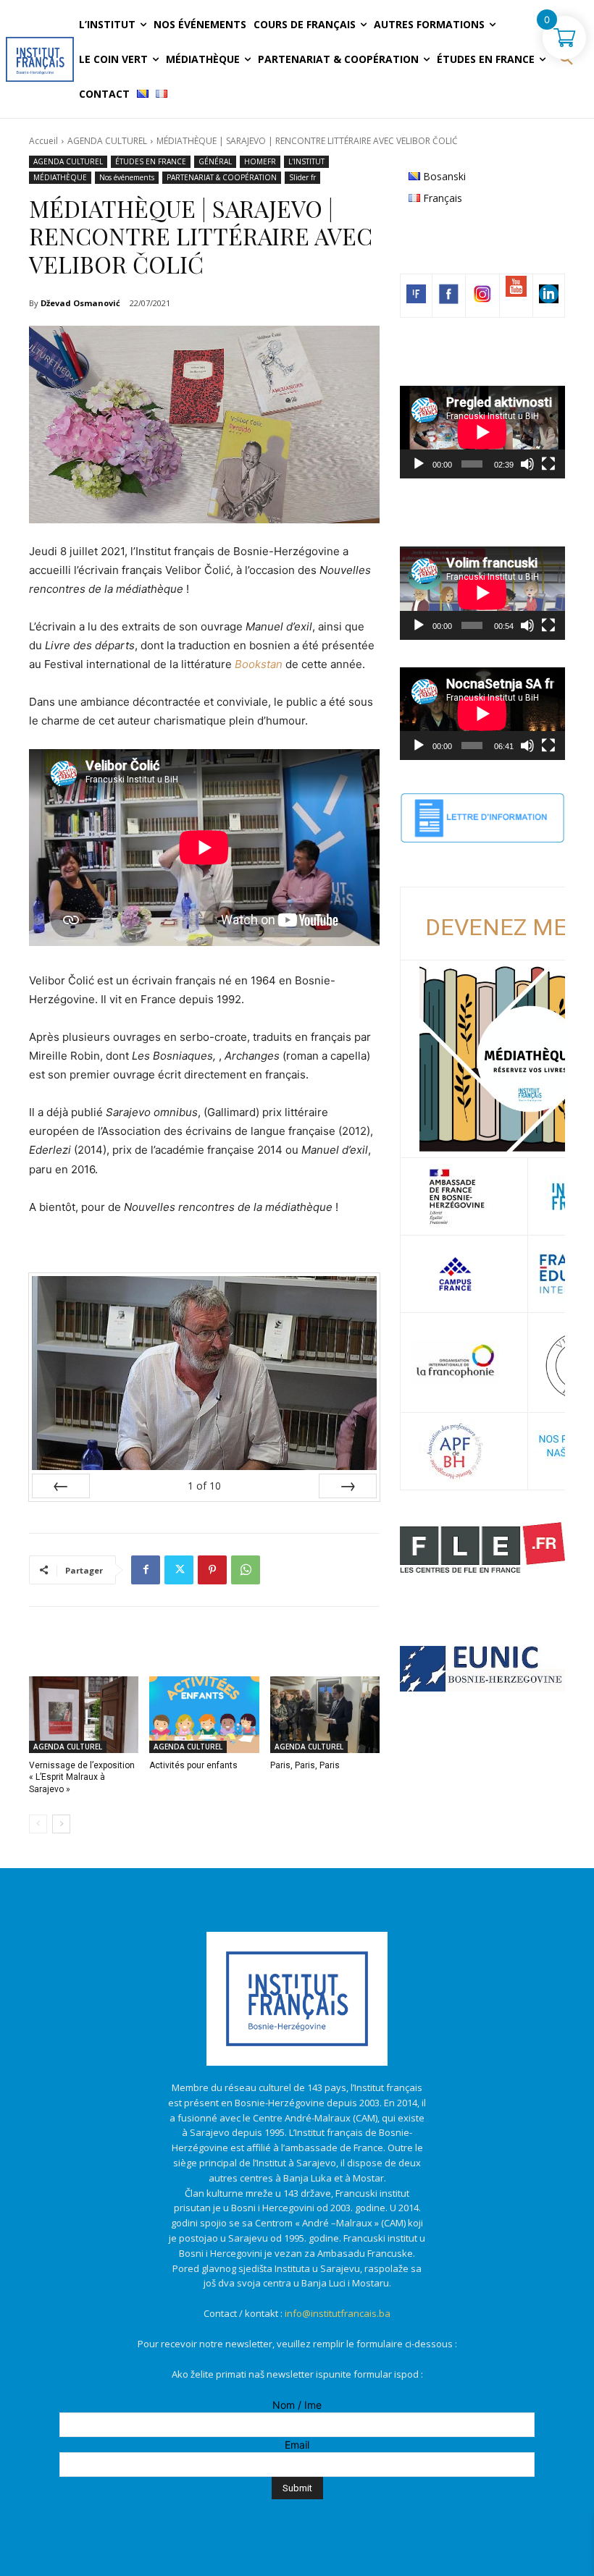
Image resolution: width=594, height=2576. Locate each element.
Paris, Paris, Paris (305, 1765)
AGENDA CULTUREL (107, 141)
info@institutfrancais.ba (338, 2313)
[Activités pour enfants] (204, 1715)
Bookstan (259, 664)
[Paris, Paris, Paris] (325, 1715)
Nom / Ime (297, 2405)
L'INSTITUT (306, 161)
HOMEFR (260, 161)
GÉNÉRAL (215, 161)
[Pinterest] (212, 1570)
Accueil (43, 141)
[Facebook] (146, 1570)
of (204, 1486)
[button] (566, 59)
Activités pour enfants (193, 1765)
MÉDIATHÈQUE (60, 177)
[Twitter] (179, 1570)
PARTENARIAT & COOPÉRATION (222, 177)
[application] (482, 432)
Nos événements (127, 177)
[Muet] (527, 464)
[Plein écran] (548, 464)
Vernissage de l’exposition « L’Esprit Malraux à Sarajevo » (82, 1778)
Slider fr (302, 177)
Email (297, 2445)
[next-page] (61, 1824)
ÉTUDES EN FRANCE (151, 161)
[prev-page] (38, 1824)
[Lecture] (419, 464)
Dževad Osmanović (80, 303)
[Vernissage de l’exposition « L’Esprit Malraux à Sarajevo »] (84, 1715)
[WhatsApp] (246, 1570)
